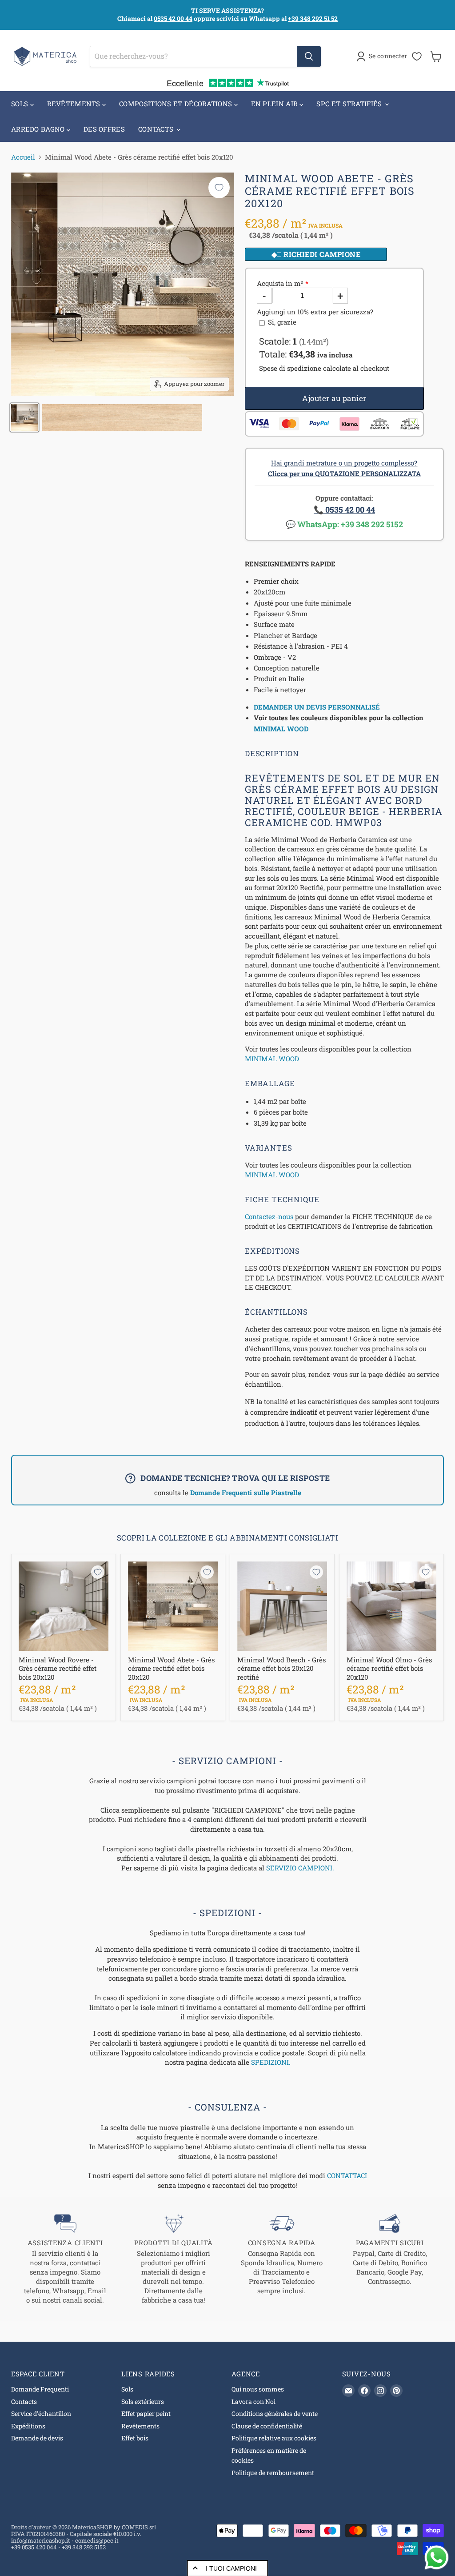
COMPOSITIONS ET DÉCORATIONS (176, 104)
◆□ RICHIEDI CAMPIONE (316, 254)
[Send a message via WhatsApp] (437, 2558)
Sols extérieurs (143, 2401)
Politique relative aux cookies (274, 2438)
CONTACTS (157, 129)
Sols (127, 2389)
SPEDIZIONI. (271, 2062)
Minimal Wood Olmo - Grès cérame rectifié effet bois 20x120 (389, 1668)
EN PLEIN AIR (275, 104)
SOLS (21, 104)
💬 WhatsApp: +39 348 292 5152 (344, 524)
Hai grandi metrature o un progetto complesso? (344, 468)
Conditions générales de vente (275, 2413)
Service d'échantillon (41, 2413)
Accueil (23, 157)
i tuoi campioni (231, 2568)
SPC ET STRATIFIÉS (350, 104)
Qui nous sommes (258, 2389)
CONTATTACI (347, 2175)
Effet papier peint (146, 2413)
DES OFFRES (104, 129)
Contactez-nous (269, 1216)
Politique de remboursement (273, 2473)
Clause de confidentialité (267, 2426)
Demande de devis (37, 2438)
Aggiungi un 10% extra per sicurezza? (315, 312)
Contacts (24, 2401)
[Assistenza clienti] (65, 2259)
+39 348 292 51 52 (313, 18)
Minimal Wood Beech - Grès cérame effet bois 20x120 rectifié (281, 1668)
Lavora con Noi (253, 2401)
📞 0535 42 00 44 (344, 510)
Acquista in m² (280, 283)
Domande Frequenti (40, 2389)
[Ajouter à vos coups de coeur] (219, 188)
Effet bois (135, 2438)
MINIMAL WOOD (281, 729)
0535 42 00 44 (173, 18)
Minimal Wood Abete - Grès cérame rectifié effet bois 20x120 (171, 1668)
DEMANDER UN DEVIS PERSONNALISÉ (317, 707)
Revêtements (140, 2426)
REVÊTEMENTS (75, 104)
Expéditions (28, 2426)
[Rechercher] (309, 56)
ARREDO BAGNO (39, 129)
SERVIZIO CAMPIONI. (300, 1868)
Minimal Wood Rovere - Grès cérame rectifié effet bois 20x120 (58, 1668)
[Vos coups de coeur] (417, 56)
